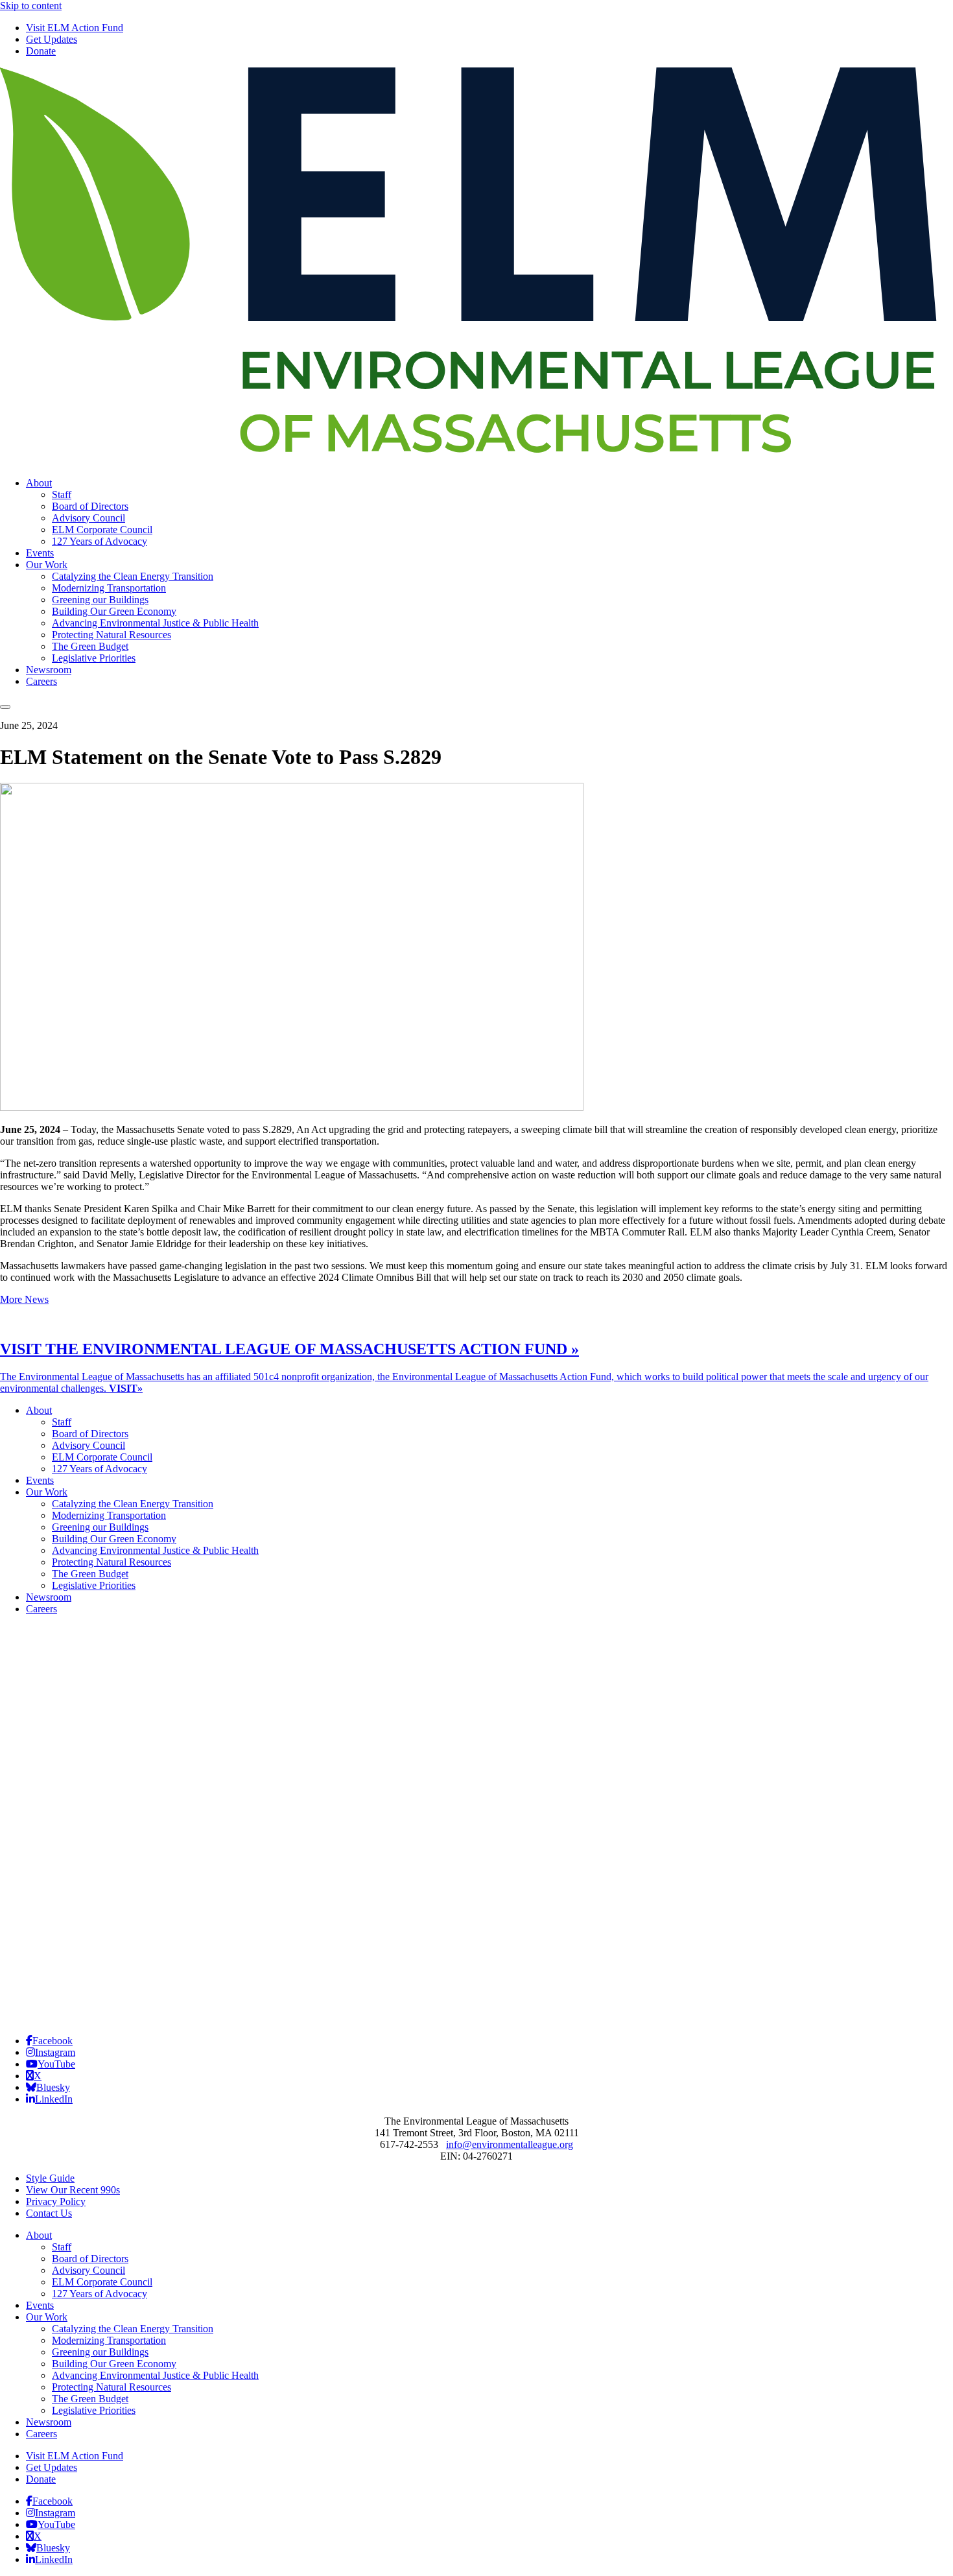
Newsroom (49, 670)
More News (24, 1299)
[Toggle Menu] (5, 707)
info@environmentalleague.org (510, 2144)
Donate (41, 51)
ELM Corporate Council (102, 530)
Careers (41, 681)
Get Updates (52, 39)
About (39, 483)
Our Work (47, 565)
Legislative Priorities (94, 658)
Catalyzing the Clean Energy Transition (133, 576)
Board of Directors (90, 506)
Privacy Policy (56, 2201)
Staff (62, 495)
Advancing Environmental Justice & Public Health (155, 623)
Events (40, 553)
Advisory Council (88, 518)
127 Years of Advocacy (100, 541)
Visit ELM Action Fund (75, 28)
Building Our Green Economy (114, 611)
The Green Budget (90, 646)
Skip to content (31, 6)
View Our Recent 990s (73, 2190)
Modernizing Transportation (109, 588)
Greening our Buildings (100, 600)
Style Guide (50, 2178)
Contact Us (49, 2213)
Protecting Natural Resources (112, 635)
